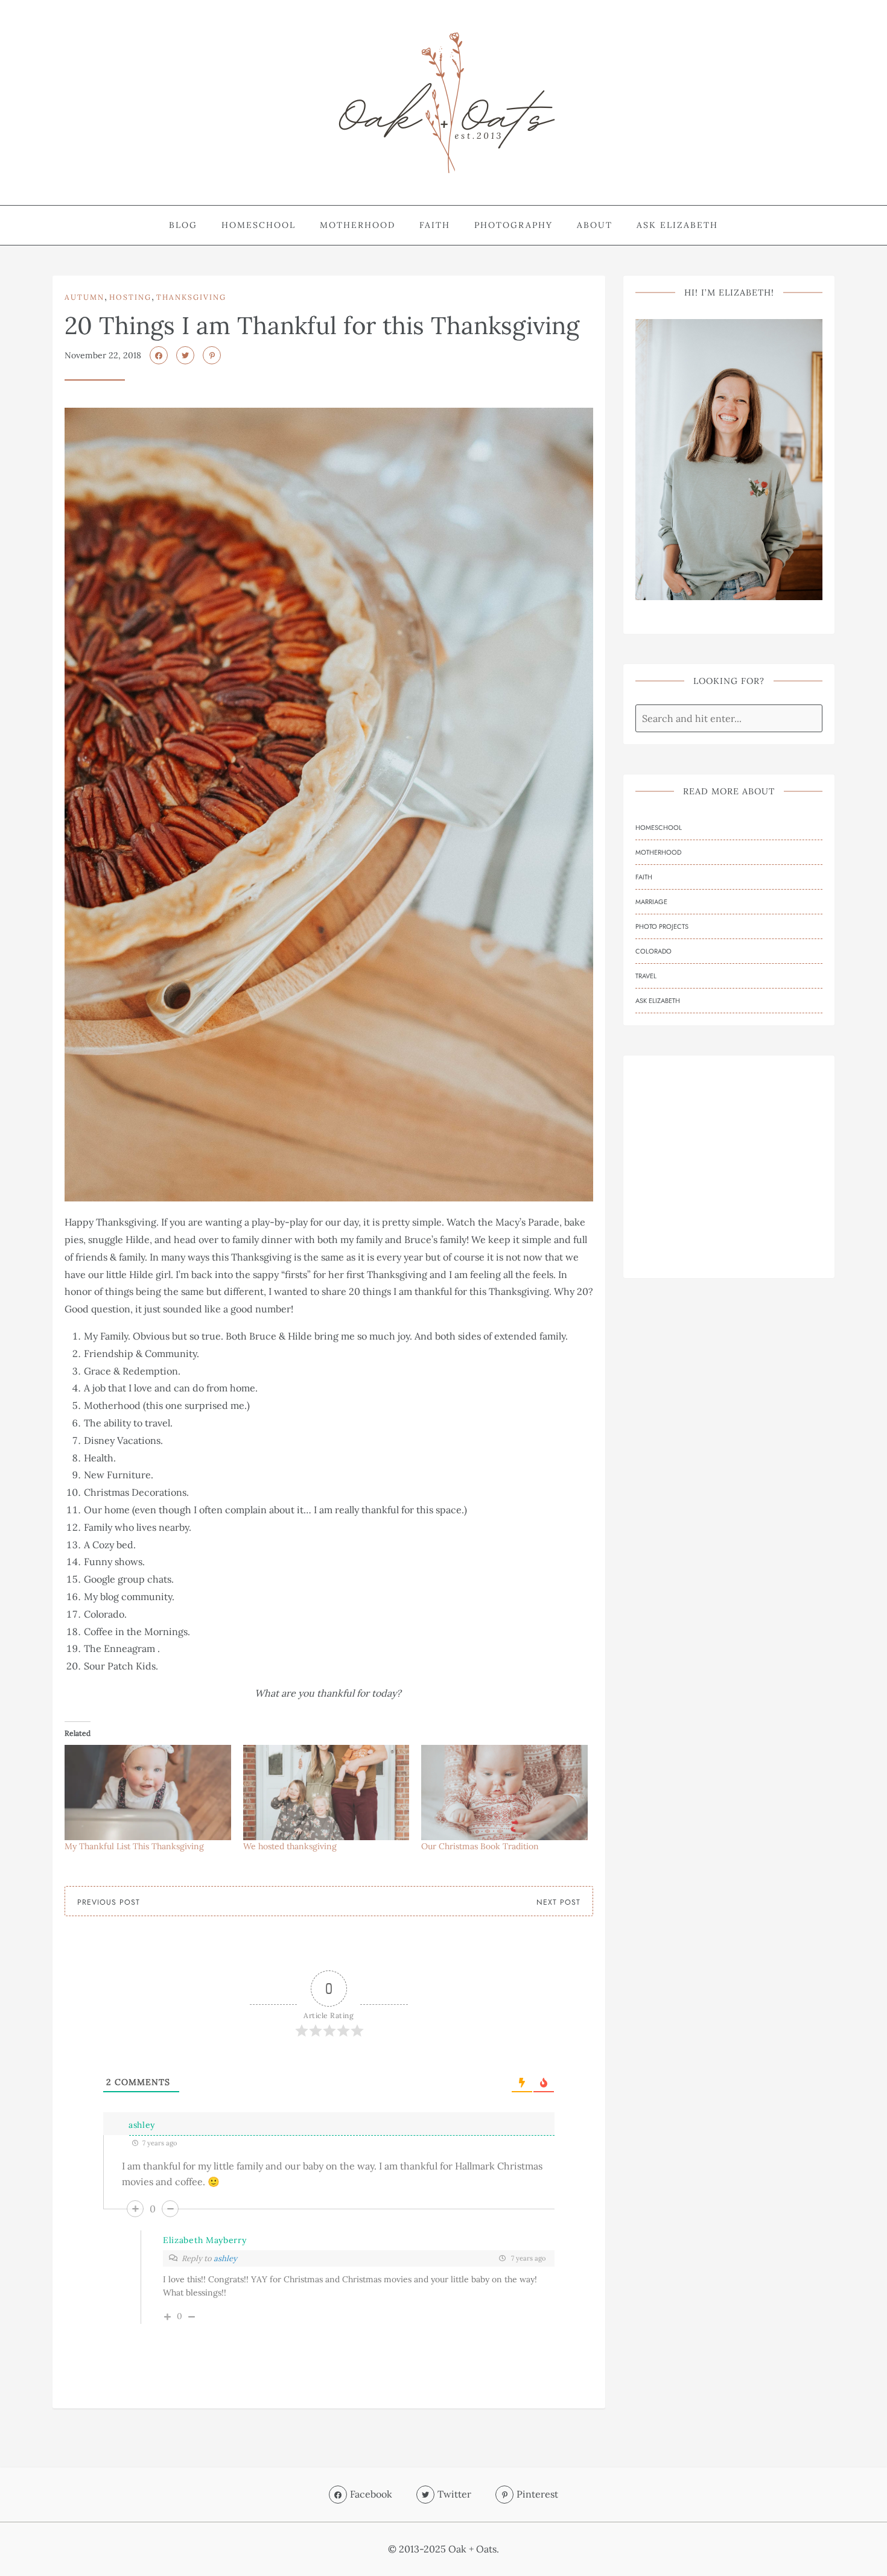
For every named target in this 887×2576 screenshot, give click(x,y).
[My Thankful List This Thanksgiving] (148, 1793)
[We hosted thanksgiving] (326, 1793)
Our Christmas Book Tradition (480, 1846)
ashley (142, 2125)
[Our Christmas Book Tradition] (504, 1793)
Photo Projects (662, 926)
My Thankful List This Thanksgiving (134, 1846)
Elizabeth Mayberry (205, 2240)
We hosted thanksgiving (290, 1846)
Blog (183, 225)
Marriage (651, 902)
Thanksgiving (191, 297)
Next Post (558, 1902)
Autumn (84, 297)
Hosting (130, 297)
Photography (513, 225)
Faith (435, 225)
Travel (646, 976)
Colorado (653, 951)
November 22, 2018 (103, 355)
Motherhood (358, 225)
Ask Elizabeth (677, 225)
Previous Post (109, 1902)
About (595, 225)
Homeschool (259, 225)
